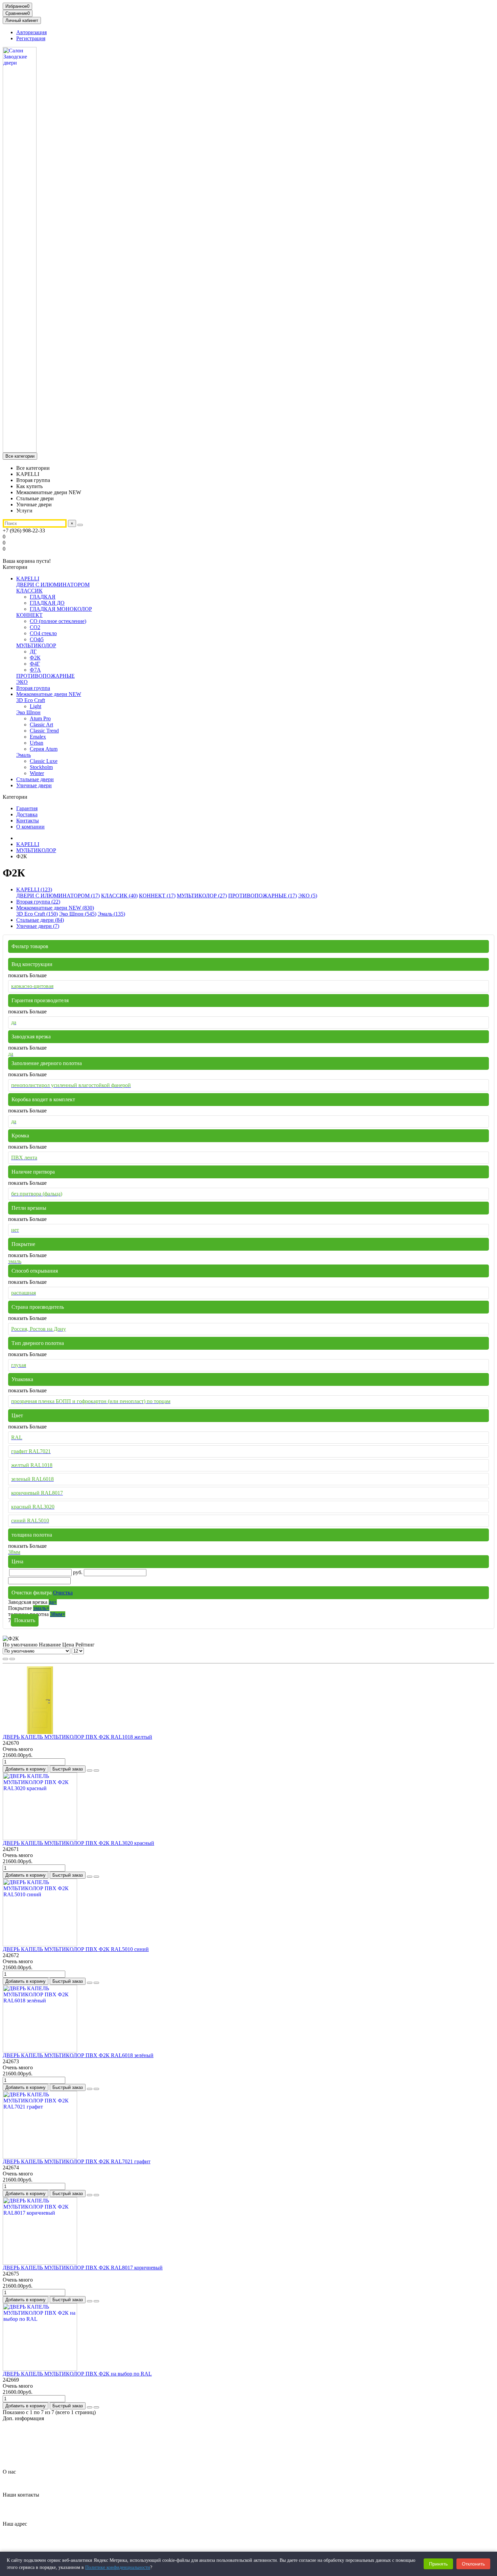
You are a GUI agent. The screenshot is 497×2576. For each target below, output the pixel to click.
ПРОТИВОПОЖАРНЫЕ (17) (263, 896)
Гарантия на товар (37, 2430)
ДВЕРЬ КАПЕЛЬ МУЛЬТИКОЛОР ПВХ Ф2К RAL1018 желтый (77, 1737)
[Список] (12, 1659)
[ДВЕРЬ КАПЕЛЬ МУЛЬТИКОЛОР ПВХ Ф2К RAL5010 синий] (40, 1944)
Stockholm (41, 767)
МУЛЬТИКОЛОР (36, 645)
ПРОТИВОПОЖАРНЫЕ (45, 676)
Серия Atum (44, 749)
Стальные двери (35, 779)
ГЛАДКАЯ (43, 597)
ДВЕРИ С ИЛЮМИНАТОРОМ (53, 585)
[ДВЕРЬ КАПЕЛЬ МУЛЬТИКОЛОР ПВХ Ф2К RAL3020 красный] (40, 1838)
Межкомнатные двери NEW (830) (55, 908)
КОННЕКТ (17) (157, 896)
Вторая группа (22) (38, 902)
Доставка (27, 814)
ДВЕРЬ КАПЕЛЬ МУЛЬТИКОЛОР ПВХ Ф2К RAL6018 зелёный (78, 2055)
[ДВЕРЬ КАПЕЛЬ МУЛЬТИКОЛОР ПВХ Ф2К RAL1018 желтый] (40, 1732)
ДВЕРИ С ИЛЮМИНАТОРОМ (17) (58, 896)
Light (35, 706)
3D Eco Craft (31, 700)
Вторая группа (33, 688)
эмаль (41, 1608)
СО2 (35, 627)
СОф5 (37, 639)
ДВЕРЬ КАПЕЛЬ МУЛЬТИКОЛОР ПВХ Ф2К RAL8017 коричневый (83, 2268)
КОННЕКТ (29, 615)
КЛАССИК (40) (119, 896)
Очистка (63, 1593)
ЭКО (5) (308, 896)
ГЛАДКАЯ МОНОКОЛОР (61, 609)
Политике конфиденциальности (118, 2567)
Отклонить (473, 2564)
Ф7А (35, 670)
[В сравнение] (96, 1771)
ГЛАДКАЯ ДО (47, 603)
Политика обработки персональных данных (67, 2442)
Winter (37, 773)
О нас (9, 2472)
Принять (438, 2564)
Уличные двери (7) (38, 926)
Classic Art (41, 725)
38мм (58, 1614)
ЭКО (22, 682)
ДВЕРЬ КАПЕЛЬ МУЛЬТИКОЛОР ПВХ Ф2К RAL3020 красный (78, 1843)
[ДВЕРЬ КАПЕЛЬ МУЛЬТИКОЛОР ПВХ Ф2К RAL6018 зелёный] (40, 2051)
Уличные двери (34, 785)
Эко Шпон (28, 712)
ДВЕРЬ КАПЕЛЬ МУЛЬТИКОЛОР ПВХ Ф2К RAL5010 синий (76, 1949)
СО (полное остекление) (58, 621)
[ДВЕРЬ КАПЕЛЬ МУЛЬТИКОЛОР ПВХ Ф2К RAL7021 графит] (40, 2157)
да (53, 1602)
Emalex (38, 737)
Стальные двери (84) (40, 920)
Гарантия (27, 808)
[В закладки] (90, 1771)
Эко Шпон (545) (78, 914)
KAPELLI (28, 579)
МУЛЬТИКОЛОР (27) (202, 896)
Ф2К (35, 658)
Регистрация (31, 38)
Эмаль (23, 755)
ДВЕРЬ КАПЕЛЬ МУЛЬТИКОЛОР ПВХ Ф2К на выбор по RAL (77, 2374)
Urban (37, 743)
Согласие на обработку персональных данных (69, 2448)
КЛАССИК (29, 591)
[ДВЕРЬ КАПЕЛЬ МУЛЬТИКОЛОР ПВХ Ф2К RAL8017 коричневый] (40, 2263)
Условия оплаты (35, 2460)
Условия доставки (37, 2454)
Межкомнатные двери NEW (49, 694)
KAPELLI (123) (34, 889)
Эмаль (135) (111, 914)
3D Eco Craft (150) (37, 914)
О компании (30, 827)
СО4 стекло (43, 633)
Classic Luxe (44, 761)
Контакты (28, 821)
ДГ (33, 652)
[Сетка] (5, 1659)
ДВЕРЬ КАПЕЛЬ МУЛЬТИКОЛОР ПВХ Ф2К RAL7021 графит (77, 2161)
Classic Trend (44, 731)
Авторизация (31, 32)
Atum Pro (40, 718)
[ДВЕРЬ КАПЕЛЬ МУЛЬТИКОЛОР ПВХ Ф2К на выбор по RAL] (40, 2369)
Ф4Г (35, 664)
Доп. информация (23, 2418)
